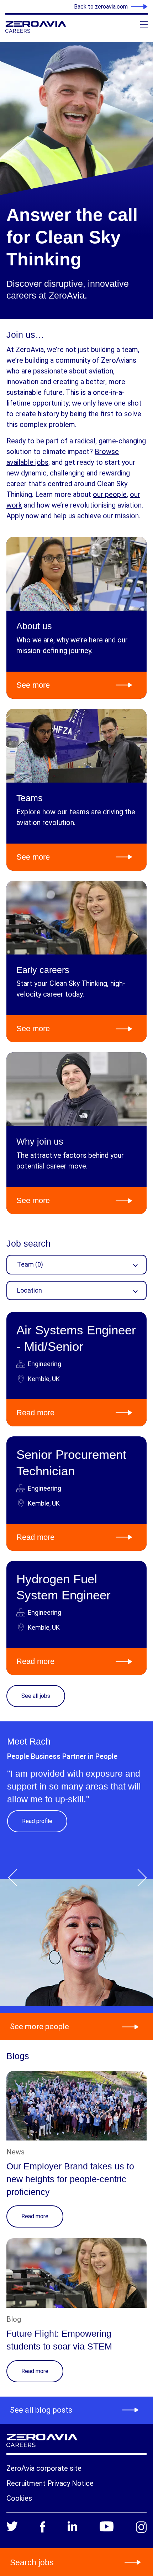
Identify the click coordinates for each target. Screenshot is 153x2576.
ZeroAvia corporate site (44, 2468)
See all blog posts (41, 2410)
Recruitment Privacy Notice (50, 2483)
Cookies (19, 2498)
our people (110, 494)
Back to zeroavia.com (101, 7)
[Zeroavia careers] (48, 27)
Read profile (37, 1821)
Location (30, 1290)
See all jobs (36, 1696)
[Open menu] (144, 24)
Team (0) (30, 1264)
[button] (15, 1873)
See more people (39, 2027)
